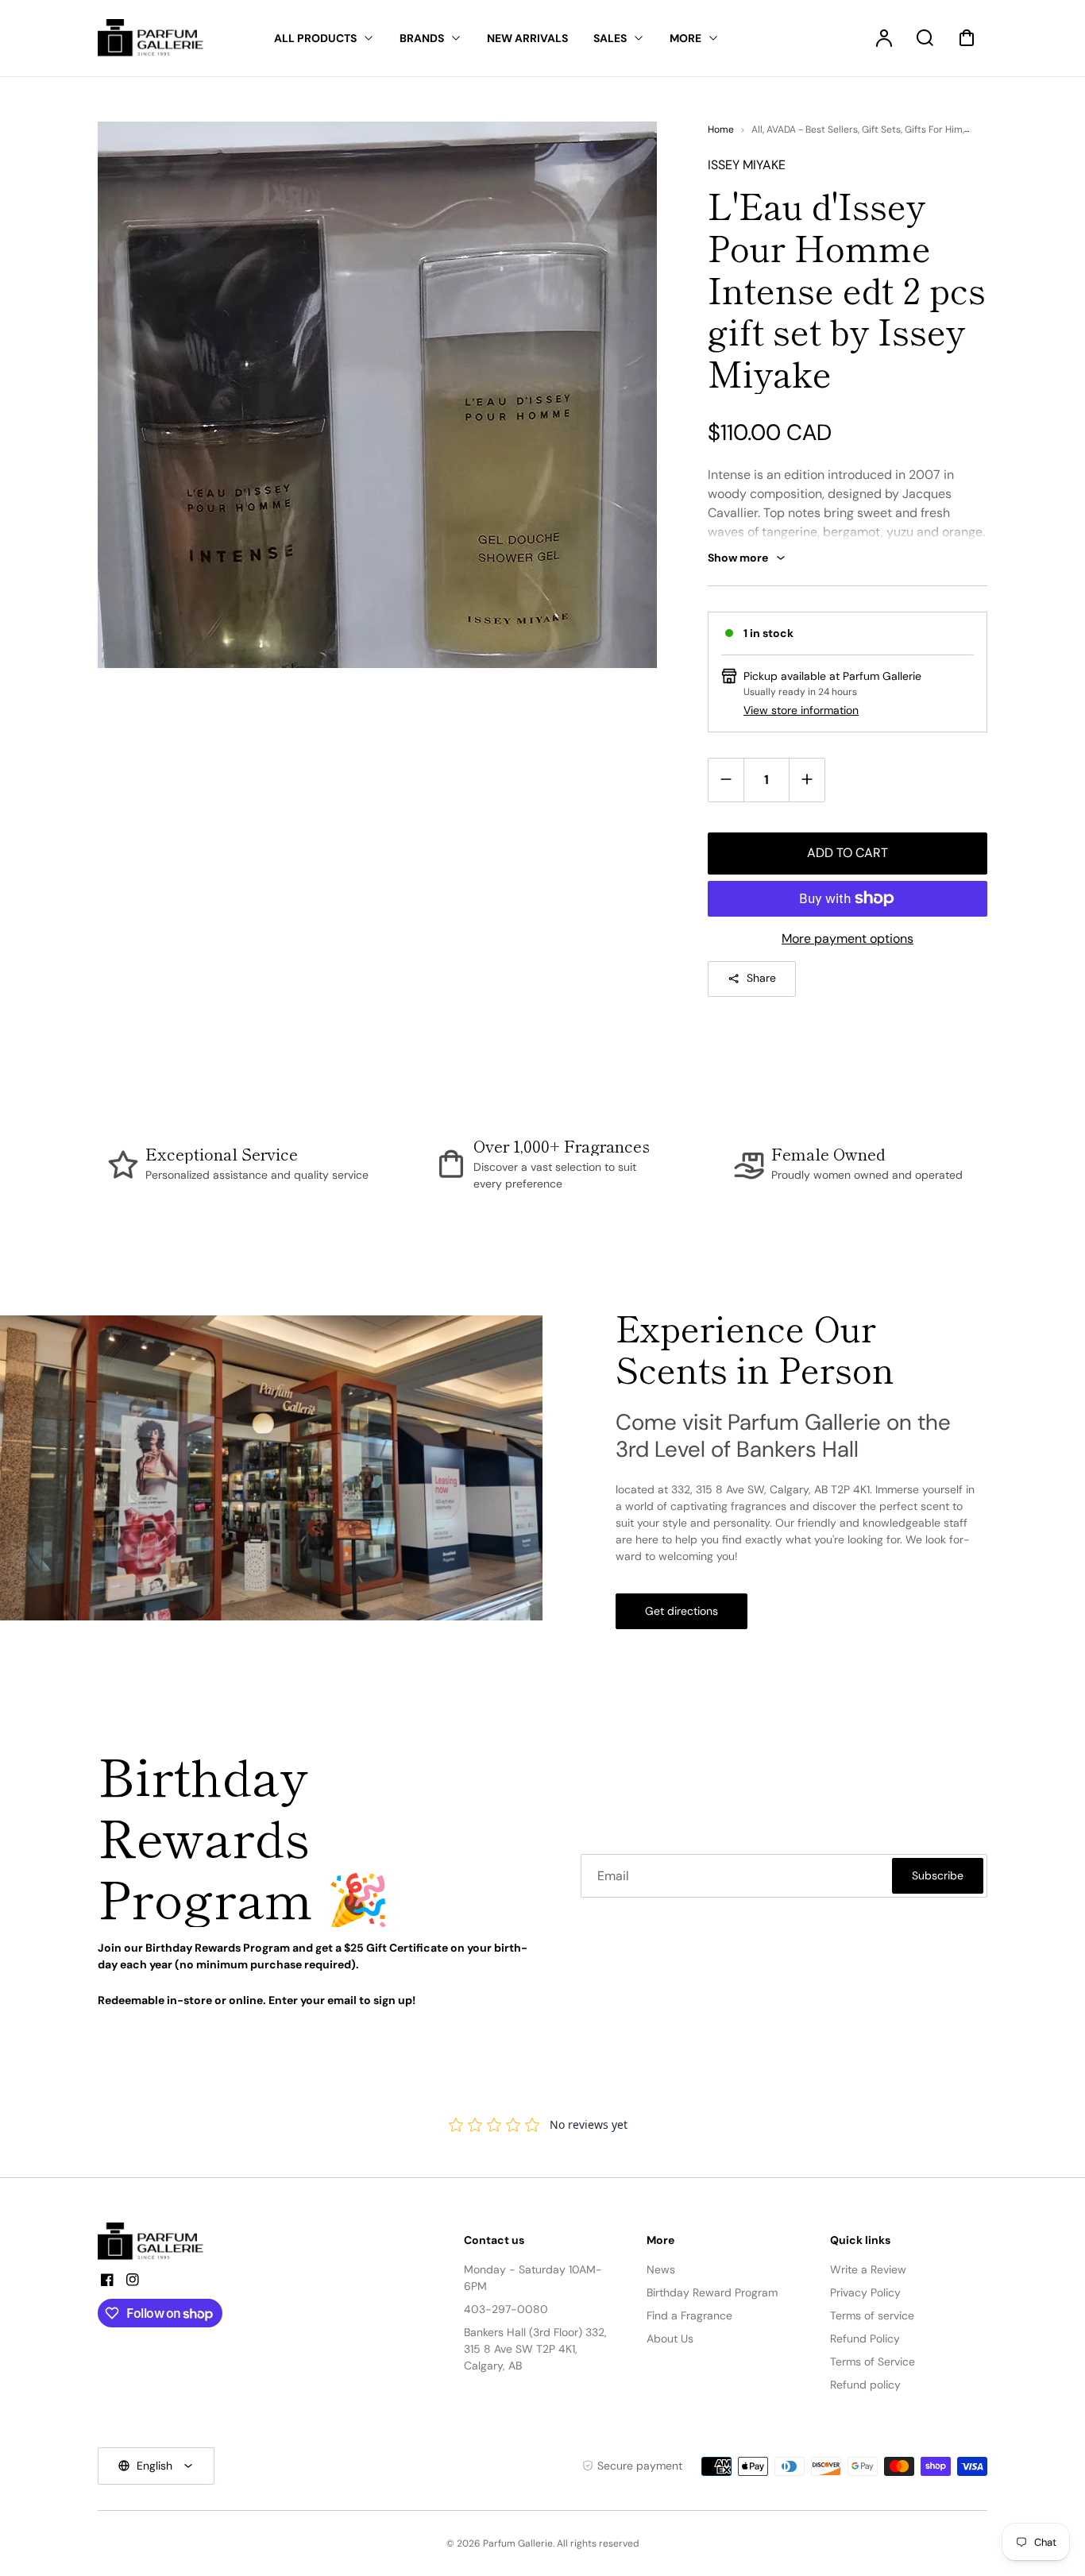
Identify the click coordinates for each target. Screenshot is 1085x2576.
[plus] (807, 780)
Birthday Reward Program (712, 2292)
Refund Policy (865, 2338)
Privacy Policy (865, 2292)
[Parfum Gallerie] (157, 2242)
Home (721, 129)
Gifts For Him (934, 129)
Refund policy (865, 2385)
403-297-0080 (506, 2309)
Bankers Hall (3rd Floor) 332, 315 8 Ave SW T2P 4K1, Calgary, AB (535, 2349)
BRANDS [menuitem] (422, 38)
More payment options (848, 938)
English (154, 2466)
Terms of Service (873, 2362)
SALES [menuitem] (610, 38)
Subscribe (938, 1875)
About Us (670, 2338)
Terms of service (872, 2315)
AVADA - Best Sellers (812, 129)
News (661, 2269)
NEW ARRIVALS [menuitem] (527, 38)
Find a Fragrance (689, 2315)
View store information (801, 710)
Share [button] (761, 978)
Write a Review (868, 2269)
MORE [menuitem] (685, 38)
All (757, 129)
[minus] (726, 780)
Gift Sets (881, 129)
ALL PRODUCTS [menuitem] (315, 38)
